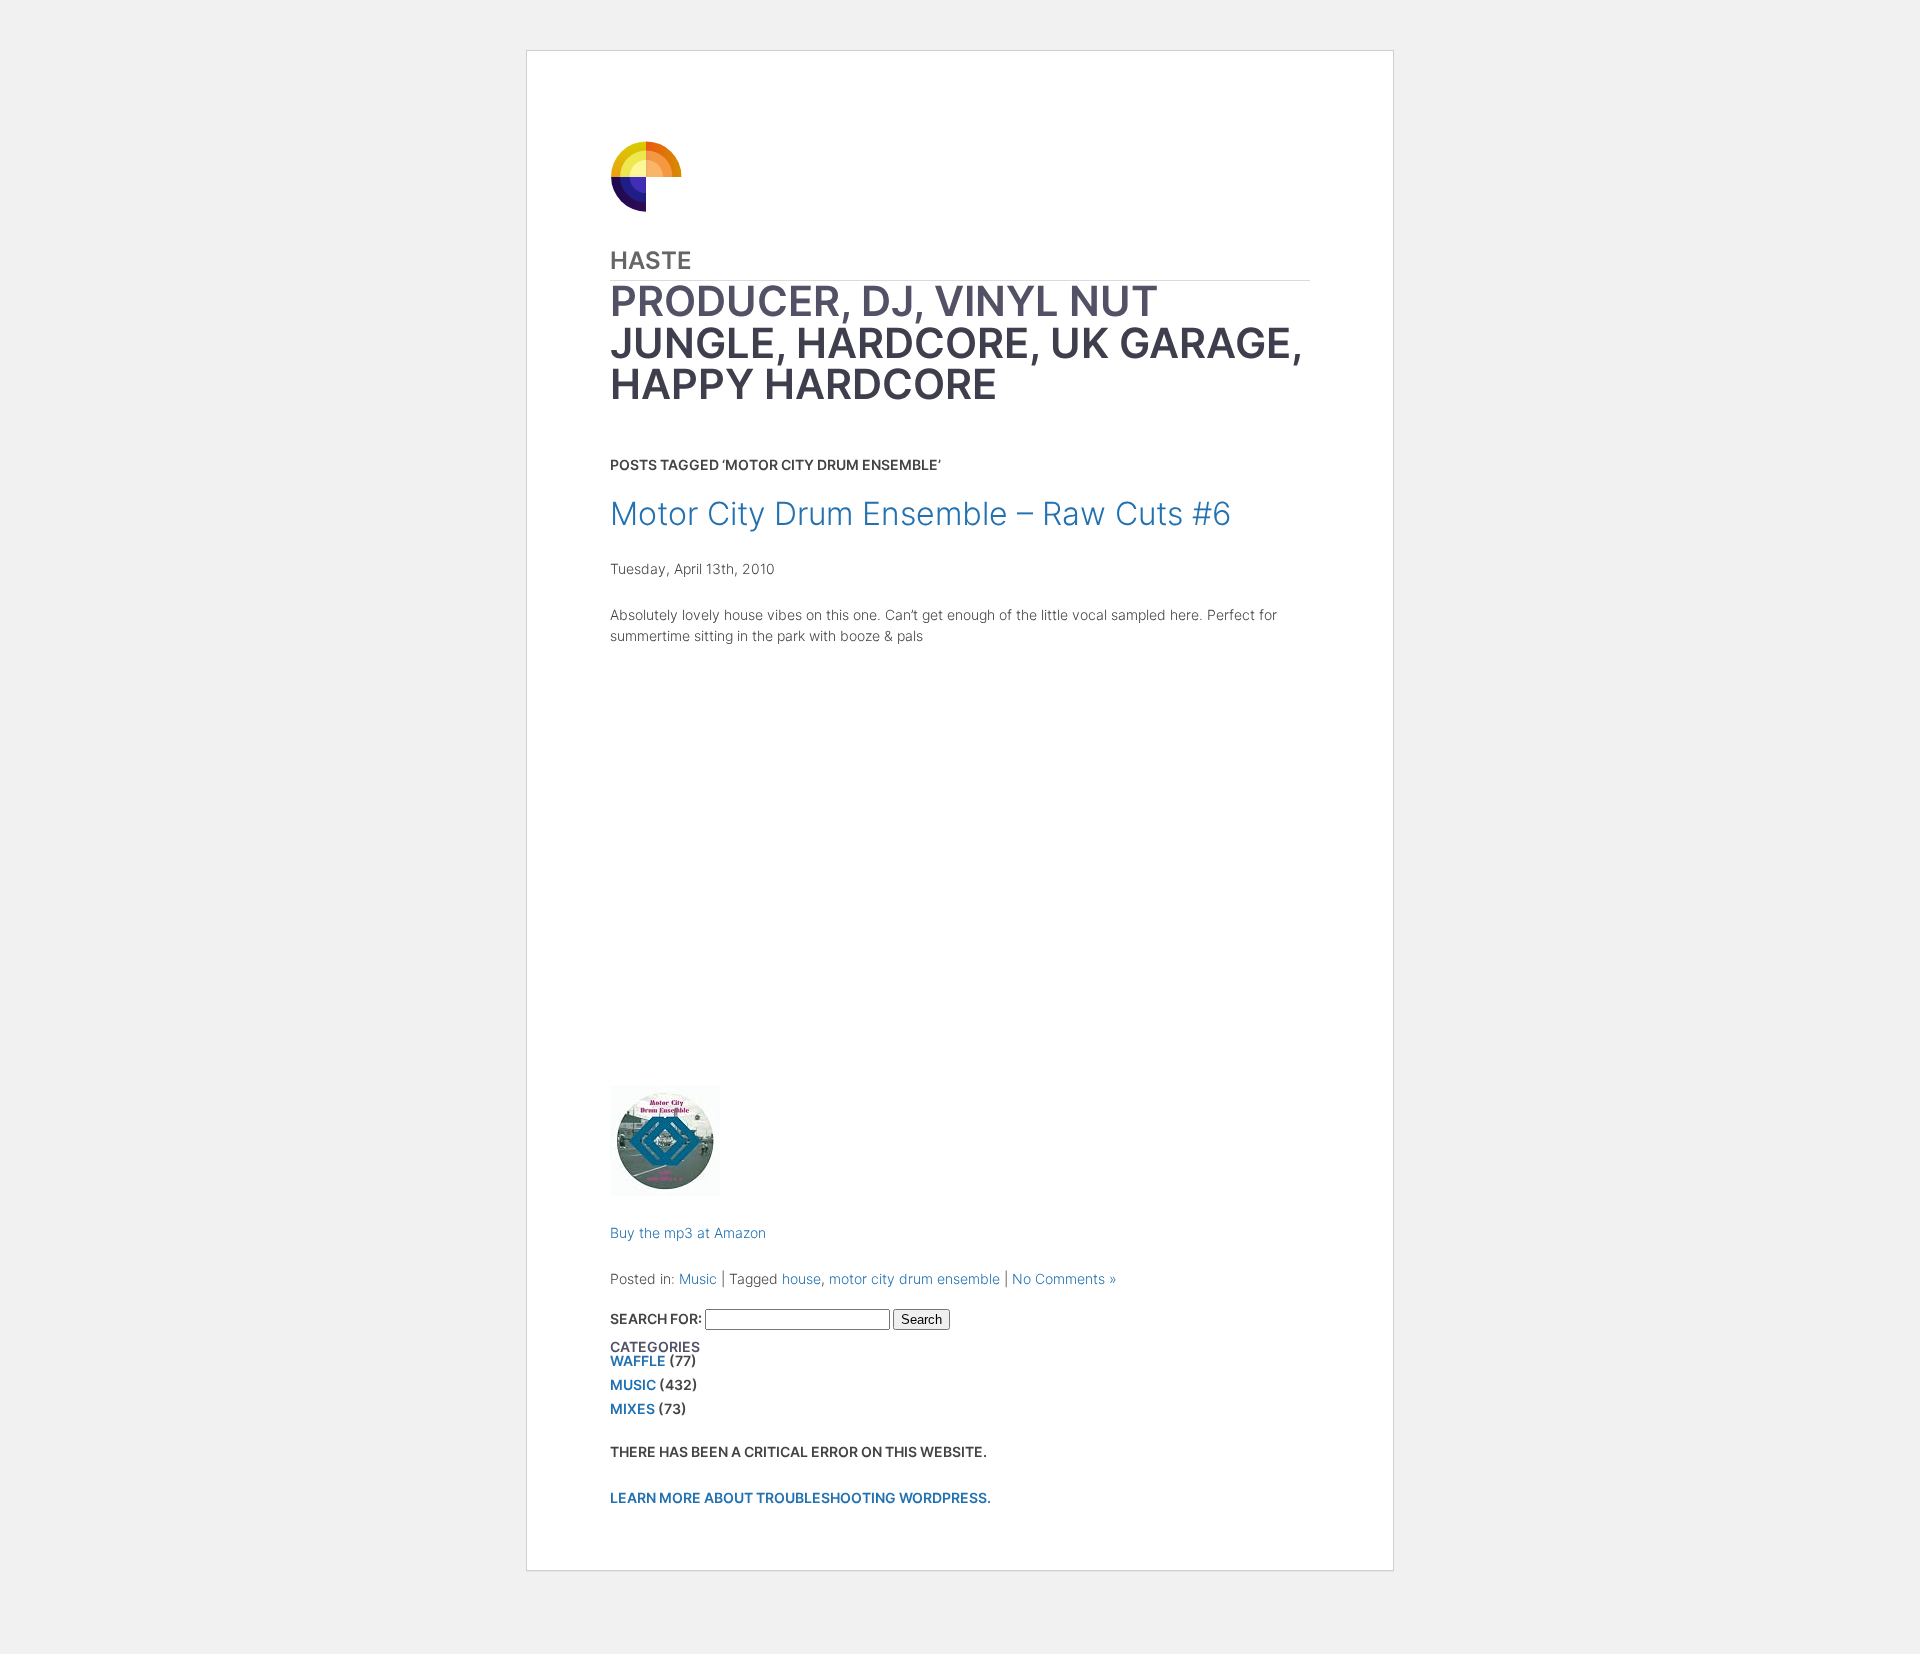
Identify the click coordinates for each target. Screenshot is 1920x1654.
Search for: (656, 1318)
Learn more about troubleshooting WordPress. (800, 1497)
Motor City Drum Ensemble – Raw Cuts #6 (921, 513)
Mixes (632, 1408)
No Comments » (1064, 1278)
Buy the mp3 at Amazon (688, 1232)
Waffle (638, 1360)
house (801, 1278)
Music (698, 1278)
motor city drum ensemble (914, 1278)
